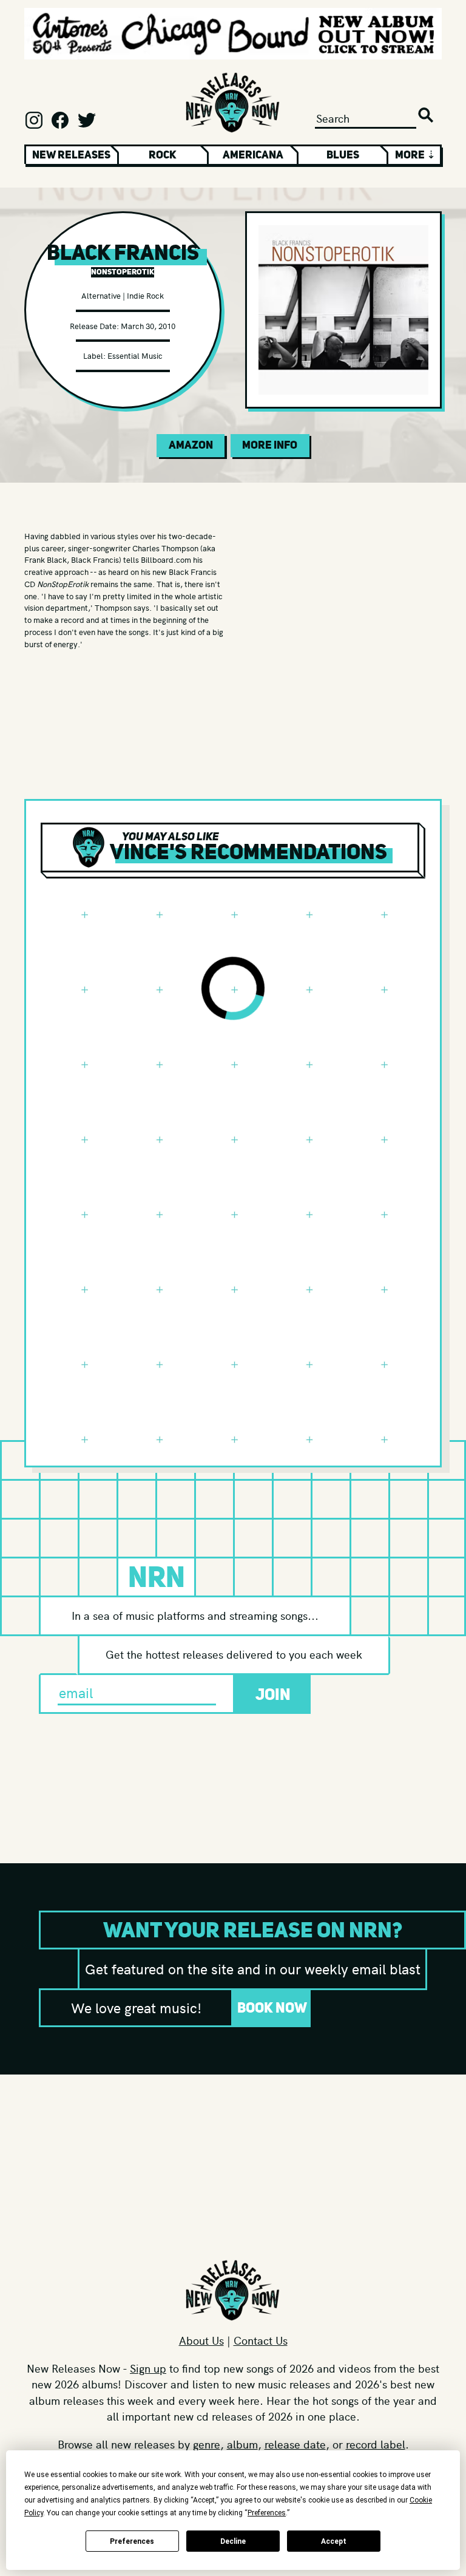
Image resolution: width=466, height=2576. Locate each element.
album (242, 2444)
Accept (334, 2541)
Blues (343, 155)
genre (207, 2444)
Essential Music (135, 355)
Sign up (148, 2368)
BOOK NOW (272, 2007)
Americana (253, 155)
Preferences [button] (267, 2513)
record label (376, 2444)
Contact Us (261, 2340)
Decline (233, 2541)
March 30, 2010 (148, 326)
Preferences (132, 2541)
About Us (201, 2340)
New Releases (71, 155)
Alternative (101, 295)
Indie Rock (145, 295)
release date (295, 2444)
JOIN (273, 1694)
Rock (163, 155)
